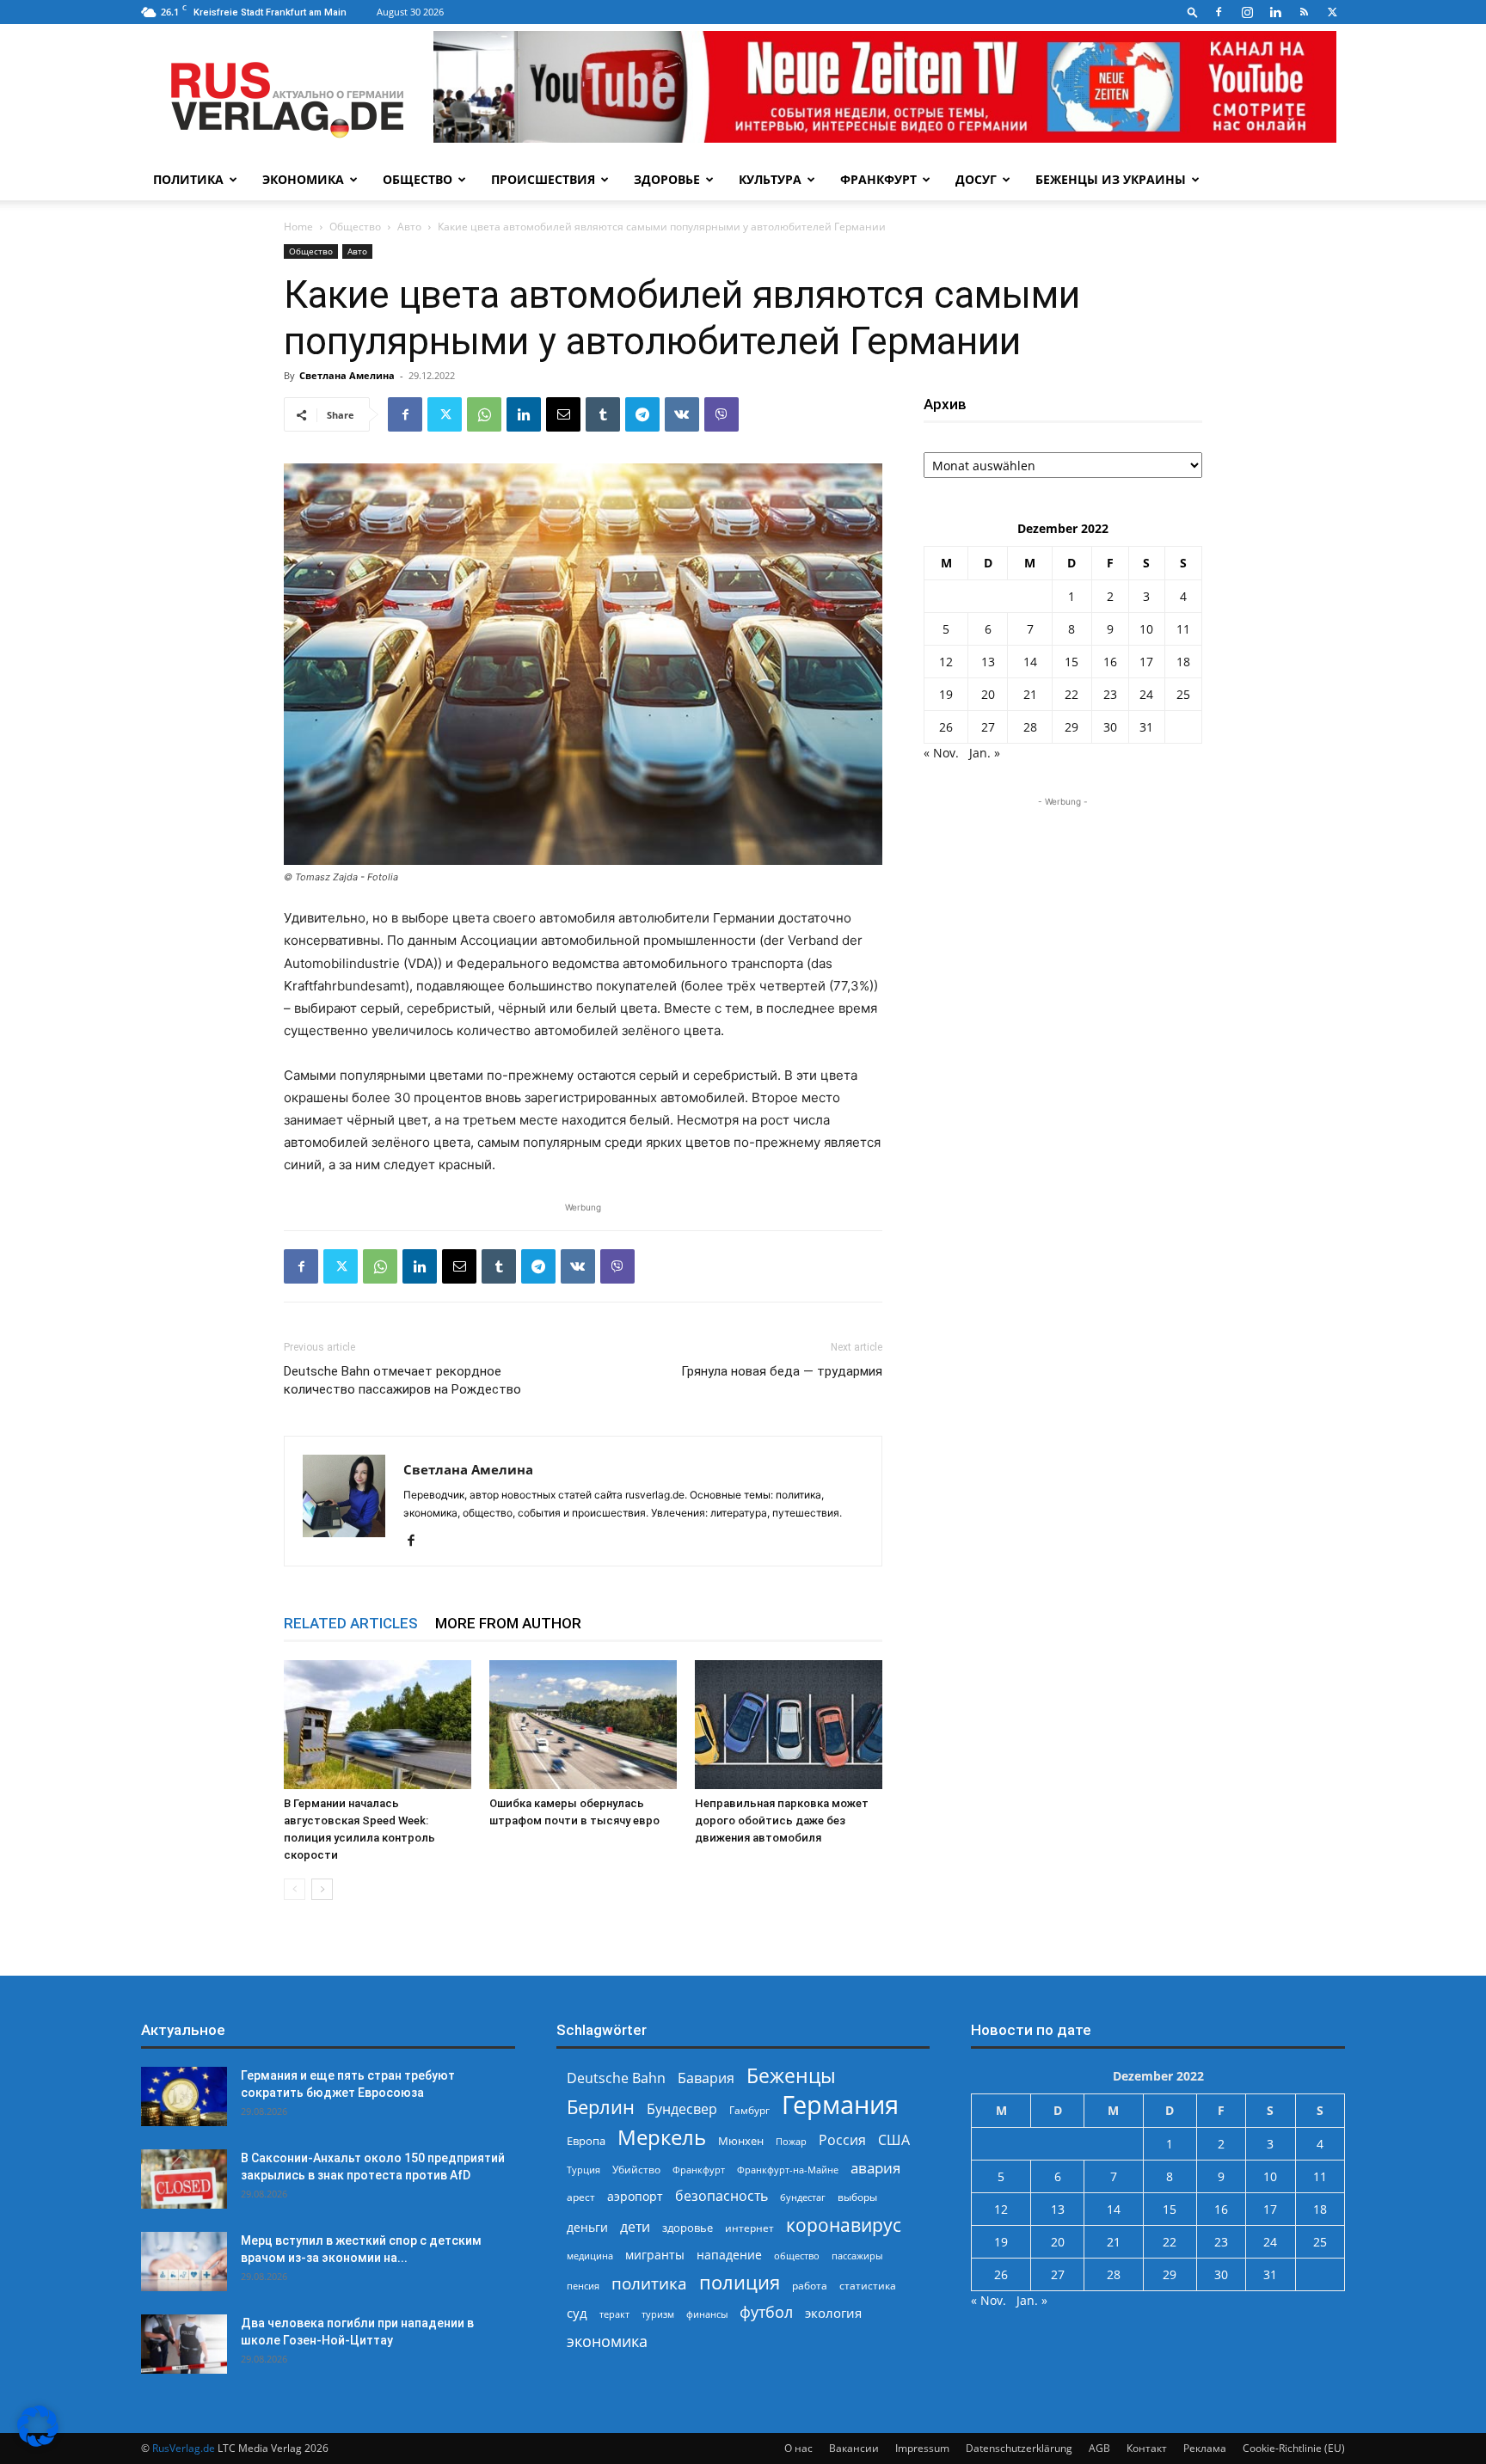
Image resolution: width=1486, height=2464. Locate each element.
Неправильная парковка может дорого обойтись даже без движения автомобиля (782, 1820)
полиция (740, 2282)
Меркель (662, 2137)
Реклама (1205, 2448)
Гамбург (749, 2110)
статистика (868, 2286)
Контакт (1147, 2448)
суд (577, 2313)
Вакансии (854, 2448)
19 (946, 694)
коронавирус (844, 2225)
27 (988, 727)
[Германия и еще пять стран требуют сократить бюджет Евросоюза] (184, 2096)
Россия (842, 2140)
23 (1110, 694)
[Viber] (722, 414)
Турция (583, 2170)
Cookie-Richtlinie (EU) (1294, 2448)
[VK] (682, 414)
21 (1030, 694)
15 (1072, 662)
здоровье (688, 2228)
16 (1110, 662)
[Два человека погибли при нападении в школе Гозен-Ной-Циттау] (184, 2344)
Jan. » (985, 753)
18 (1183, 662)
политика (649, 2283)
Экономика (303, 179)
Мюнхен (741, 2141)
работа (810, 2286)
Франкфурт (878, 179)
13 (988, 662)
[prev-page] (295, 1889)
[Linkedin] (1275, 12)
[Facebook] (1219, 12)
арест (581, 2197)
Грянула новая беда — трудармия (782, 1371)
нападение (729, 2255)
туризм (658, 2314)
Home (298, 227)
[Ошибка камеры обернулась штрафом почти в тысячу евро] (583, 1725)
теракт (614, 2314)
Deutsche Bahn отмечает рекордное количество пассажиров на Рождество (402, 1380)
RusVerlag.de (184, 2448)
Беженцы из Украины (1111, 179)
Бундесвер (682, 2109)
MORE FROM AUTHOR (508, 1623)
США (894, 2140)
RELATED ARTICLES (351, 1623)
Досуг (976, 179)
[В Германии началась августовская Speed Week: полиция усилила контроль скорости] (378, 1725)
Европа (586, 2141)
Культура (770, 179)
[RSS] (1304, 12)
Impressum (922, 2448)
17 (1146, 662)
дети (635, 2227)
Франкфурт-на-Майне (788, 2170)
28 (1030, 727)
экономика (607, 2341)
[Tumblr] (603, 414)
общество (797, 2256)
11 (1183, 629)
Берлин (601, 2107)
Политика (188, 179)
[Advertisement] (1063, 918)
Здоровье (667, 179)
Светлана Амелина (347, 375)
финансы (707, 2314)
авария (875, 2168)
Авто (409, 227)
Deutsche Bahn (616, 2078)
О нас (798, 2448)
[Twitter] (1332, 12)
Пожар (791, 2141)
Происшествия (543, 179)
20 (988, 694)
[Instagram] (1247, 12)
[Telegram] (642, 414)
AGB (1099, 2448)
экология (833, 2313)
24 (1146, 694)
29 (1072, 727)
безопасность (722, 2196)
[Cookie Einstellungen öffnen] (38, 2442)
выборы (857, 2197)
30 (1110, 727)
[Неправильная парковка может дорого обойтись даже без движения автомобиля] (789, 1725)
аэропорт (635, 2196)
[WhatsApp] (484, 414)
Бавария (706, 2078)
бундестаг (803, 2197)
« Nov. (941, 753)
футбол (766, 2312)
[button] (1193, 12)
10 (1146, 629)
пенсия (583, 2286)
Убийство (636, 2170)
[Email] (563, 414)
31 (1146, 727)
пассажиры (857, 2256)
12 (946, 662)
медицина (590, 2256)
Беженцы (791, 2076)
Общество (418, 179)
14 (1030, 662)
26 (946, 727)
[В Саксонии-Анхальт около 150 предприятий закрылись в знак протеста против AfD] (184, 2179)
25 (1183, 694)
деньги (587, 2227)
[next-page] (322, 1889)
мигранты (655, 2255)
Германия (840, 2105)
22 (1072, 694)
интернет (749, 2228)
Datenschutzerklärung (1019, 2448)
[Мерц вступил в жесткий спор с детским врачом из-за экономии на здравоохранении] (184, 2262)
